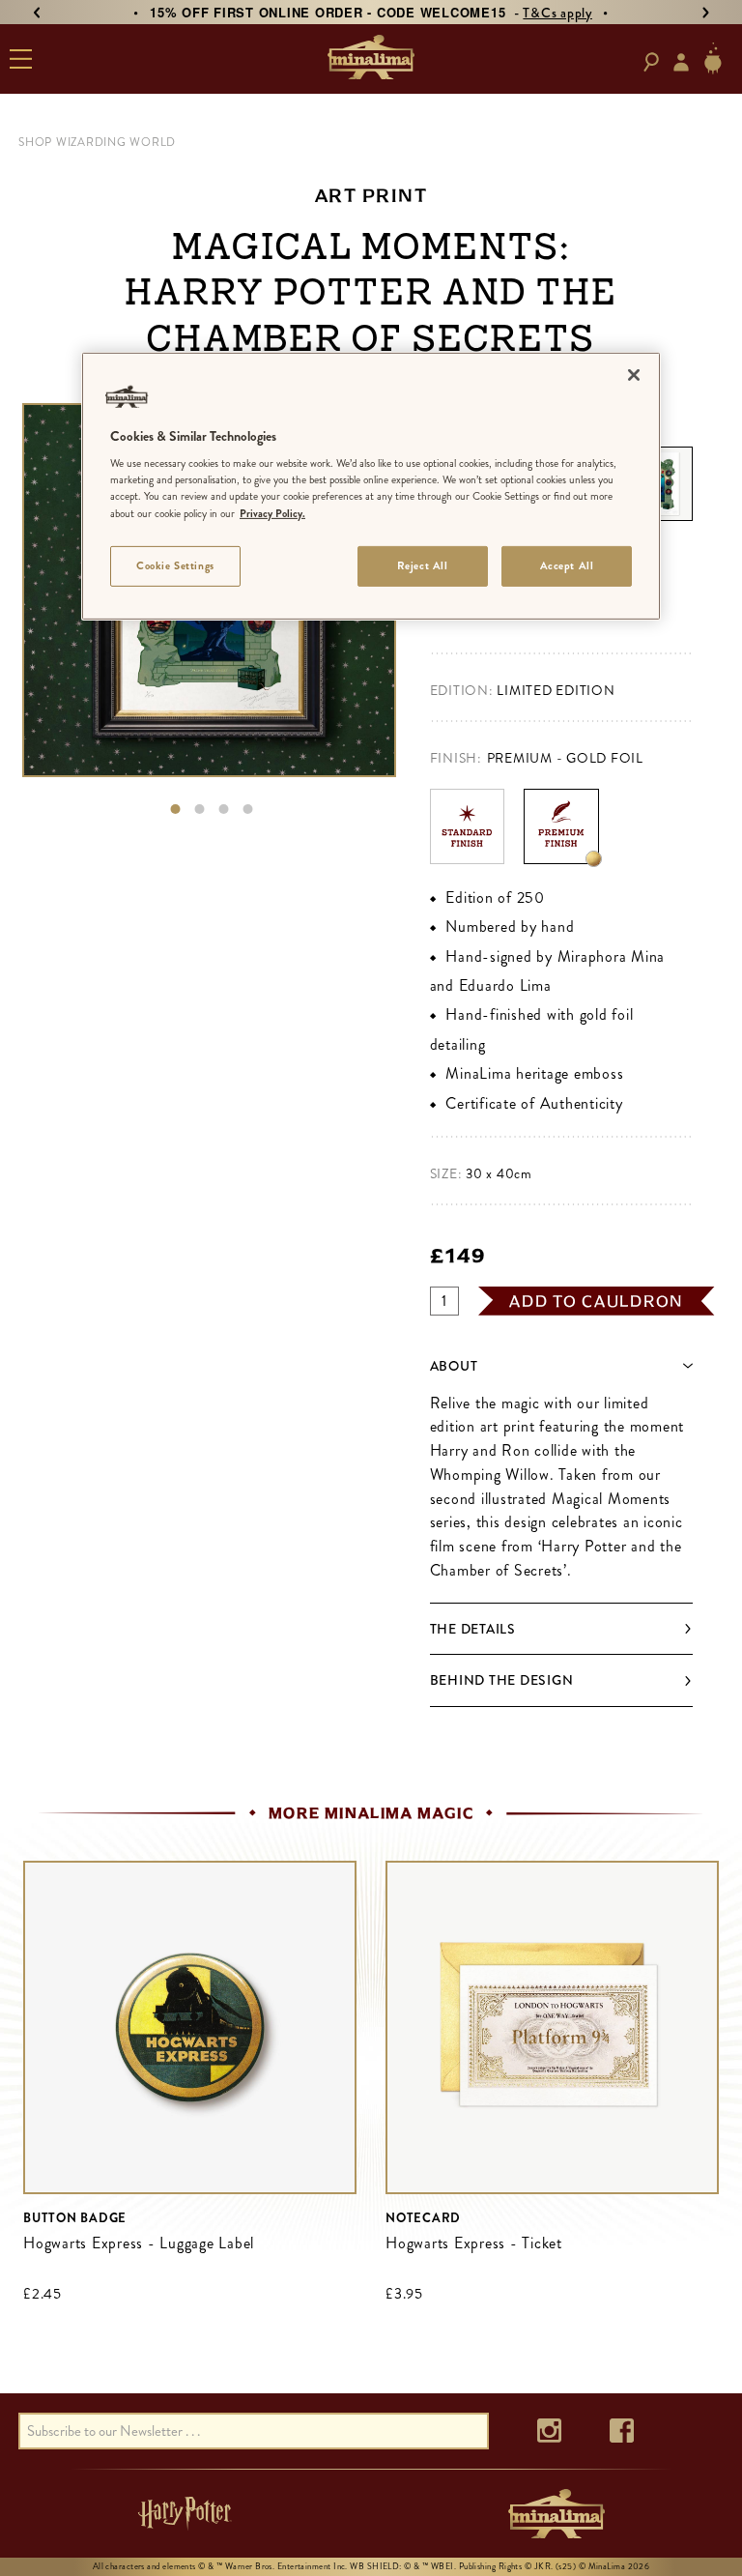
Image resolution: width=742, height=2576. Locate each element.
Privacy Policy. (272, 512)
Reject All (423, 564)
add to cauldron (596, 1301)
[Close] (634, 375)
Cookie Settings (175, 564)
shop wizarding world (97, 142)
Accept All (567, 564)
